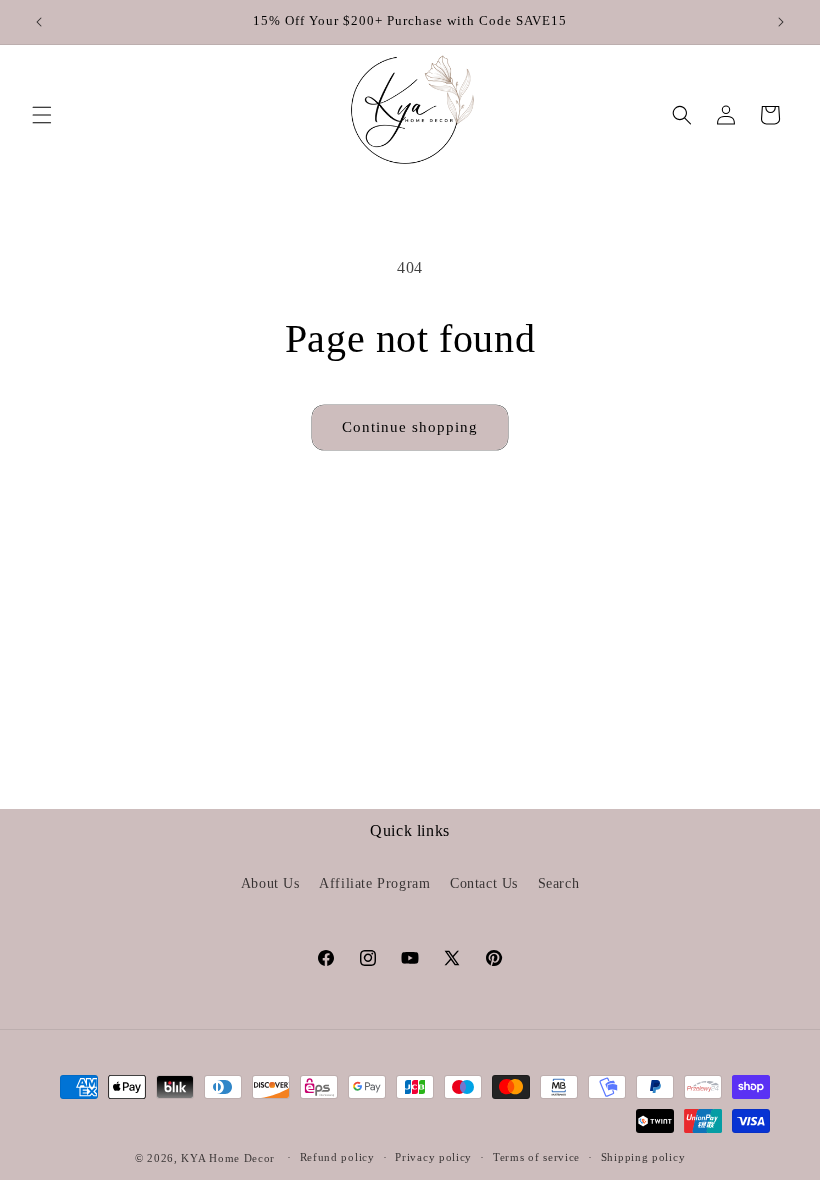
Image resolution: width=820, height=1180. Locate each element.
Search (559, 883)
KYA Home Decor (228, 1158)
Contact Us (484, 883)
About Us (270, 883)
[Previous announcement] (39, 22)
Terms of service (536, 1157)
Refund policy (337, 1157)
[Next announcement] (781, 22)
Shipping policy (643, 1157)
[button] (42, 115)
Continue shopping (410, 427)
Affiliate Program (374, 883)
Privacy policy (433, 1157)
